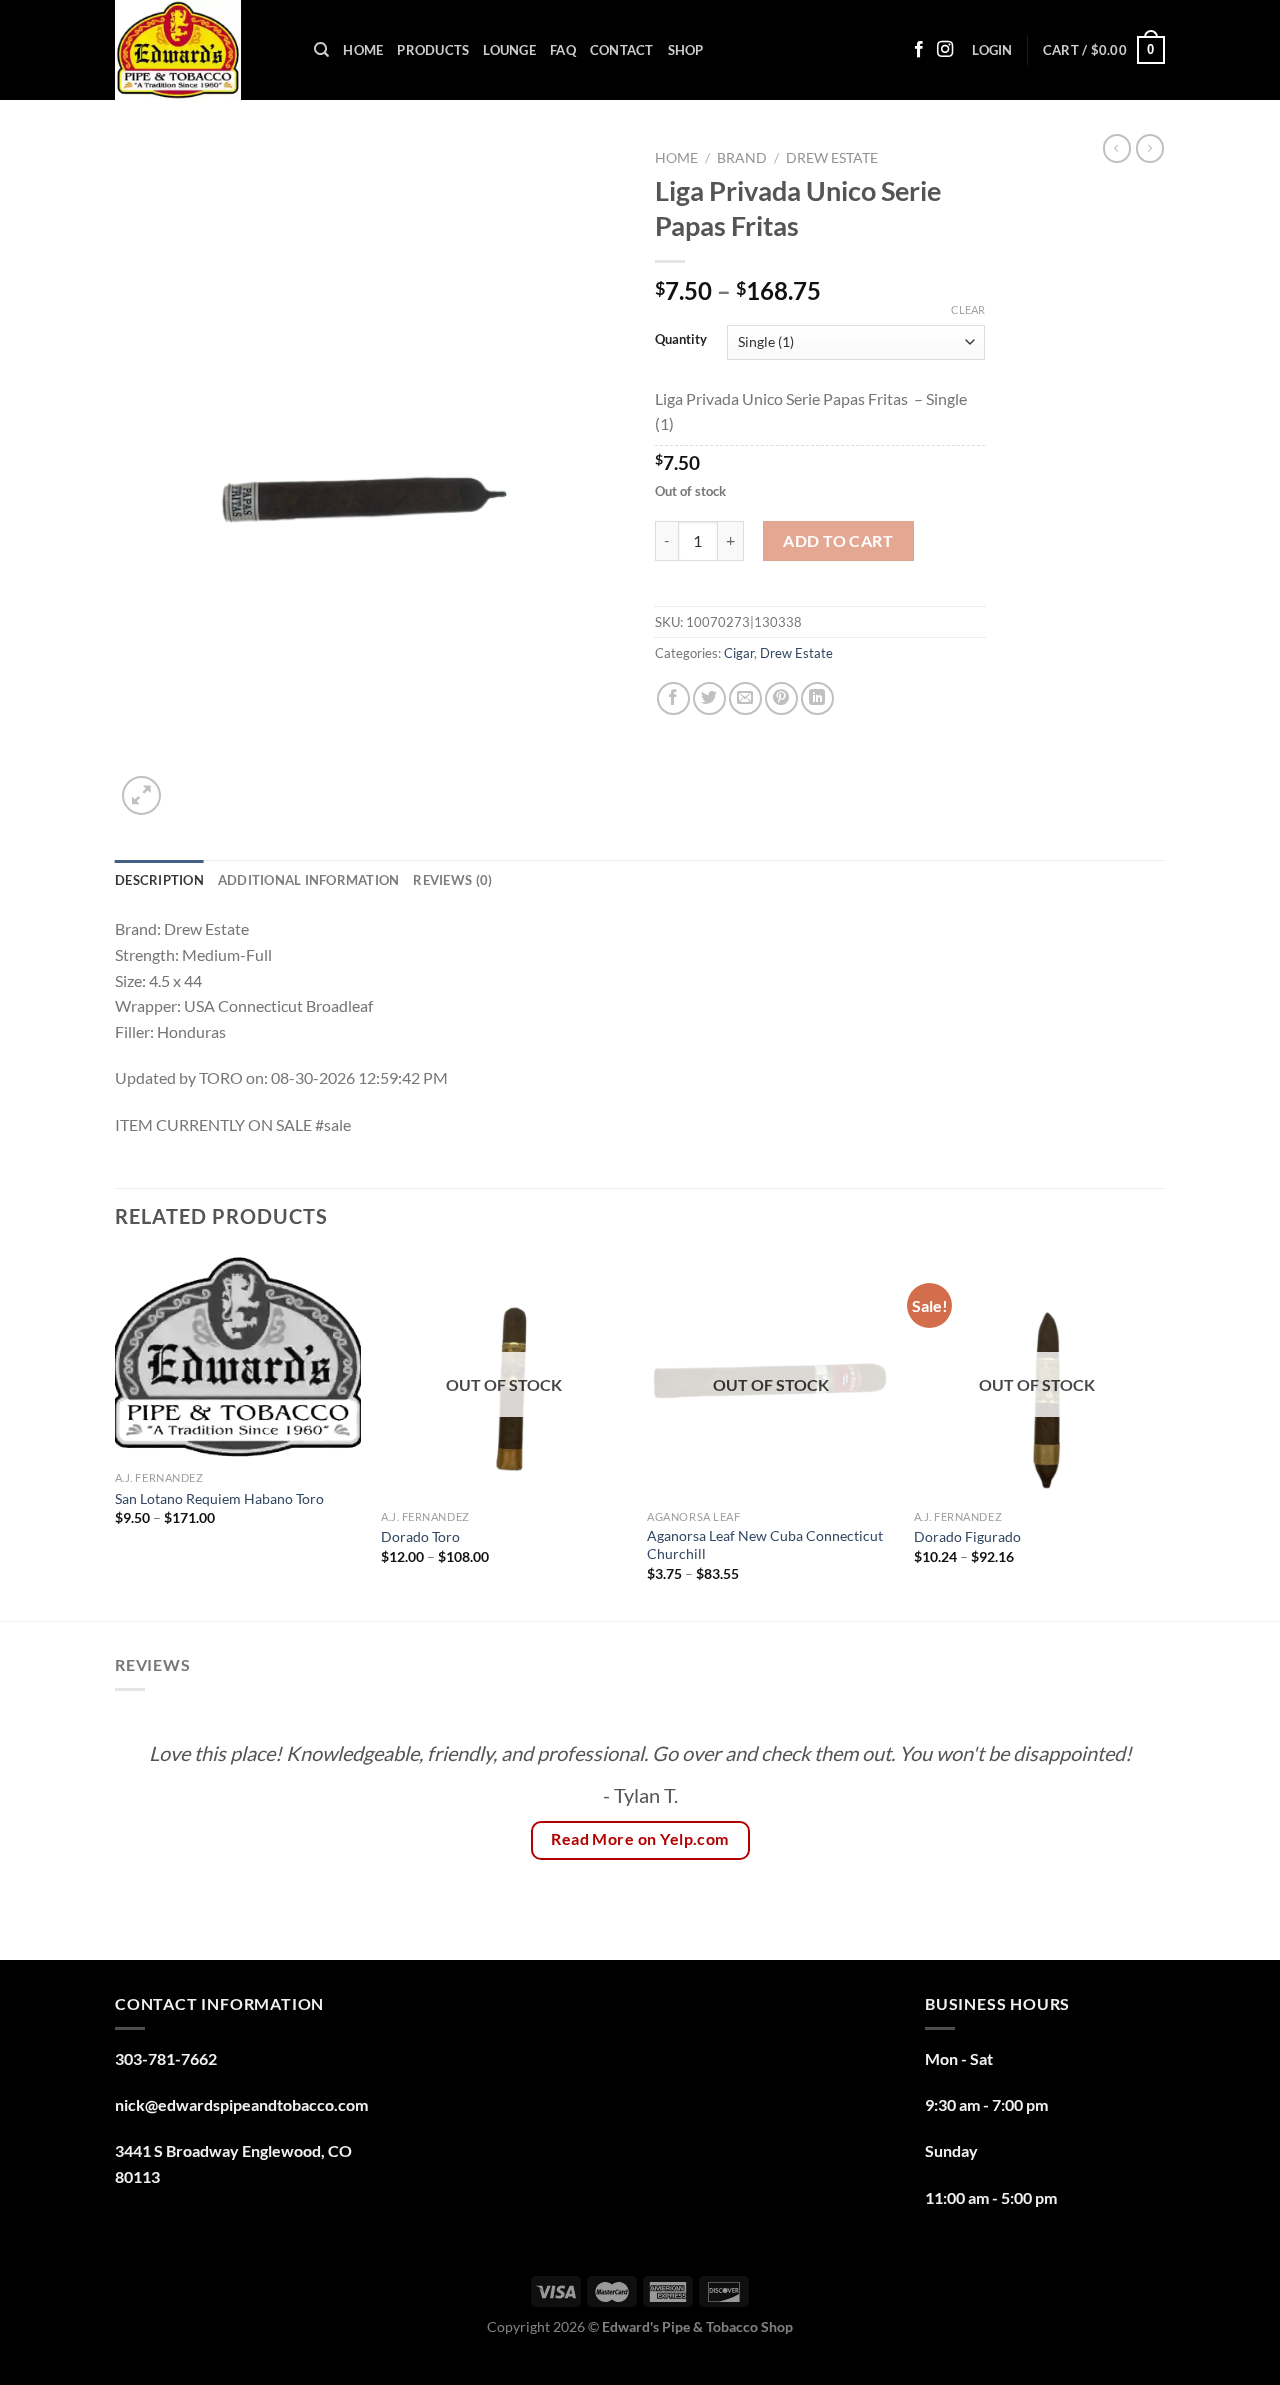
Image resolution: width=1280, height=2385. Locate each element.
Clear (968, 309)
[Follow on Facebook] (919, 50)
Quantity (681, 340)
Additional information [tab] (309, 880)
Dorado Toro (420, 1536)
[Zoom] (141, 795)
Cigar (739, 653)
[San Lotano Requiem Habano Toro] (238, 1357)
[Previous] (116, 1435)
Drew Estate (832, 158)
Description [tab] (159, 880)
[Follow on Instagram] (945, 50)
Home (363, 50)
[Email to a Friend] (745, 698)
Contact (622, 50)
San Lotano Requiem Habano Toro (219, 1498)
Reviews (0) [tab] (452, 880)
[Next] (1159, 1435)
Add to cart (838, 540)
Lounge (509, 50)
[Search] (321, 50)
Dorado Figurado (967, 1536)
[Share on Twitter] (709, 698)
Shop (686, 50)
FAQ (563, 50)
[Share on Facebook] (673, 698)
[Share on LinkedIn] (817, 698)
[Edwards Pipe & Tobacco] (199, 50)
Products (433, 50)
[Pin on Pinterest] (781, 698)
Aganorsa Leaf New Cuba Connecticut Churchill (765, 1545)
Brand (742, 158)
